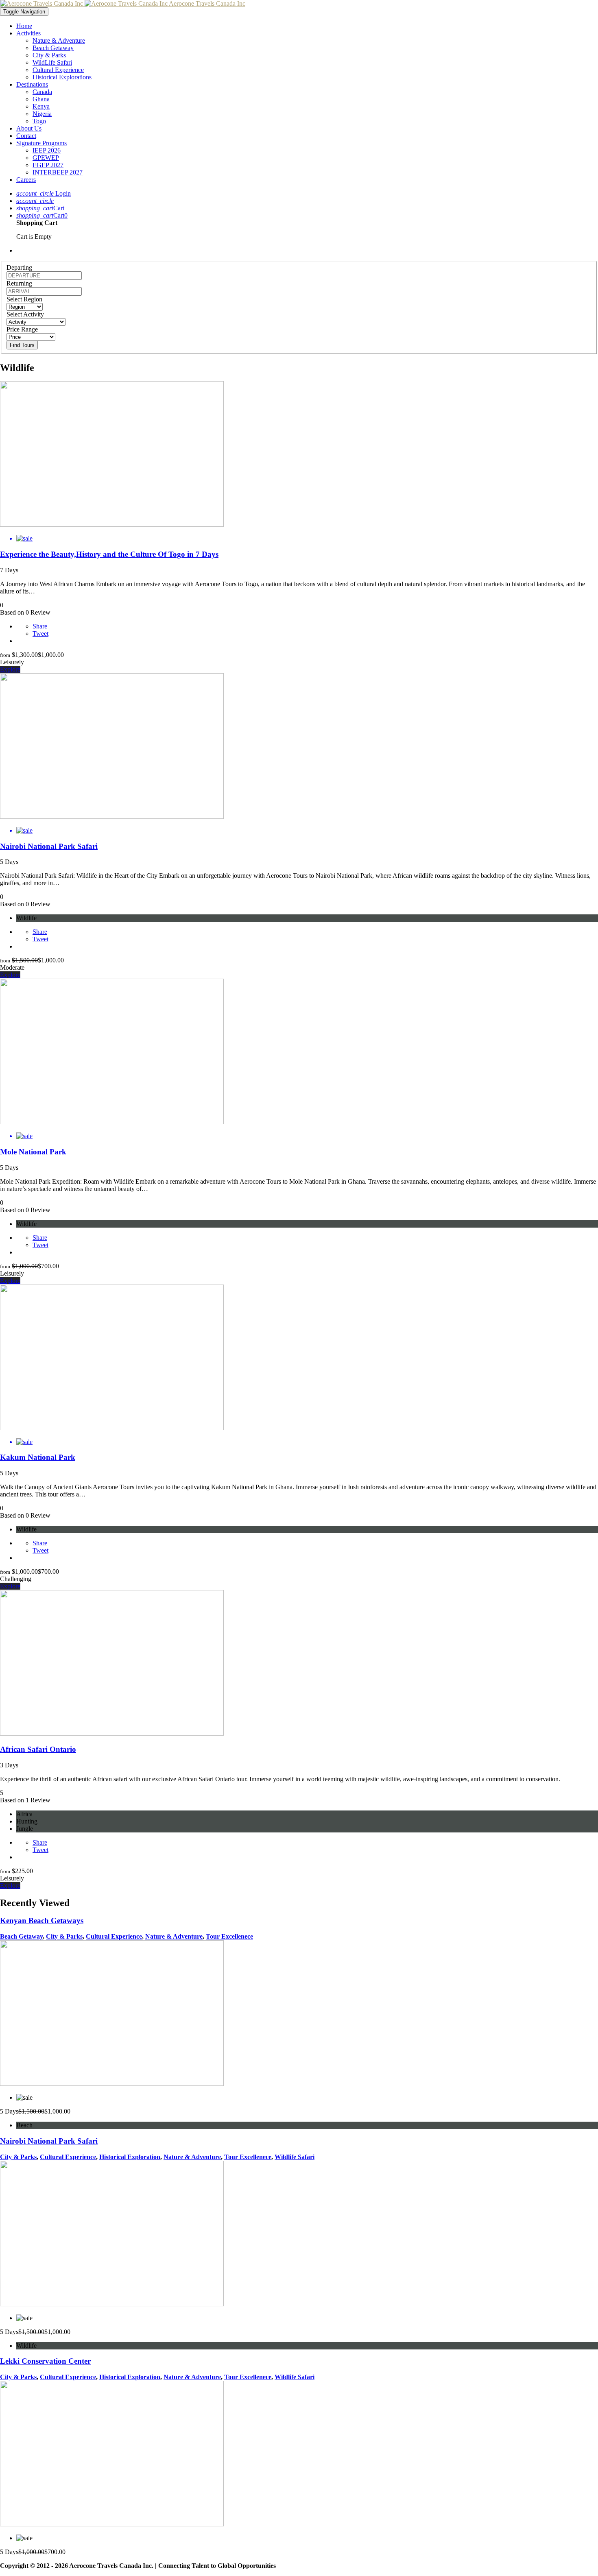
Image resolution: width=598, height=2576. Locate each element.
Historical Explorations (62, 77)
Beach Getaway (53, 48)
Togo (39, 121)
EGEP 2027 (48, 165)
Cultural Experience (58, 70)
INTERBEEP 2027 (58, 172)
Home (24, 26)
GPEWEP (46, 158)
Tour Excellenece (229, 1936)
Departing (19, 267)
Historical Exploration (130, 2157)
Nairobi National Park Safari (49, 846)
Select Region (24, 299)
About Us (29, 128)
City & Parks (49, 55)
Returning (19, 283)
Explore (10, 669)
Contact (26, 136)
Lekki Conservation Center (45, 2361)
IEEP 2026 (47, 150)
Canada (42, 92)
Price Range (22, 329)
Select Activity (25, 314)
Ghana (41, 99)
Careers (26, 180)
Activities (28, 33)
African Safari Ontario (38, 1749)
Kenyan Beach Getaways (42, 1921)
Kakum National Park (38, 1457)
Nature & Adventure (59, 40)
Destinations (32, 84)
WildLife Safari (52, 62)
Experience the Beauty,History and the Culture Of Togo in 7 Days (109, 554)
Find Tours (22, 345)
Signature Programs (41, 143)
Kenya (41, 106)
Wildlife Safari (295, 2157)
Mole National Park (33, 1152)
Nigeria (42, 114)
